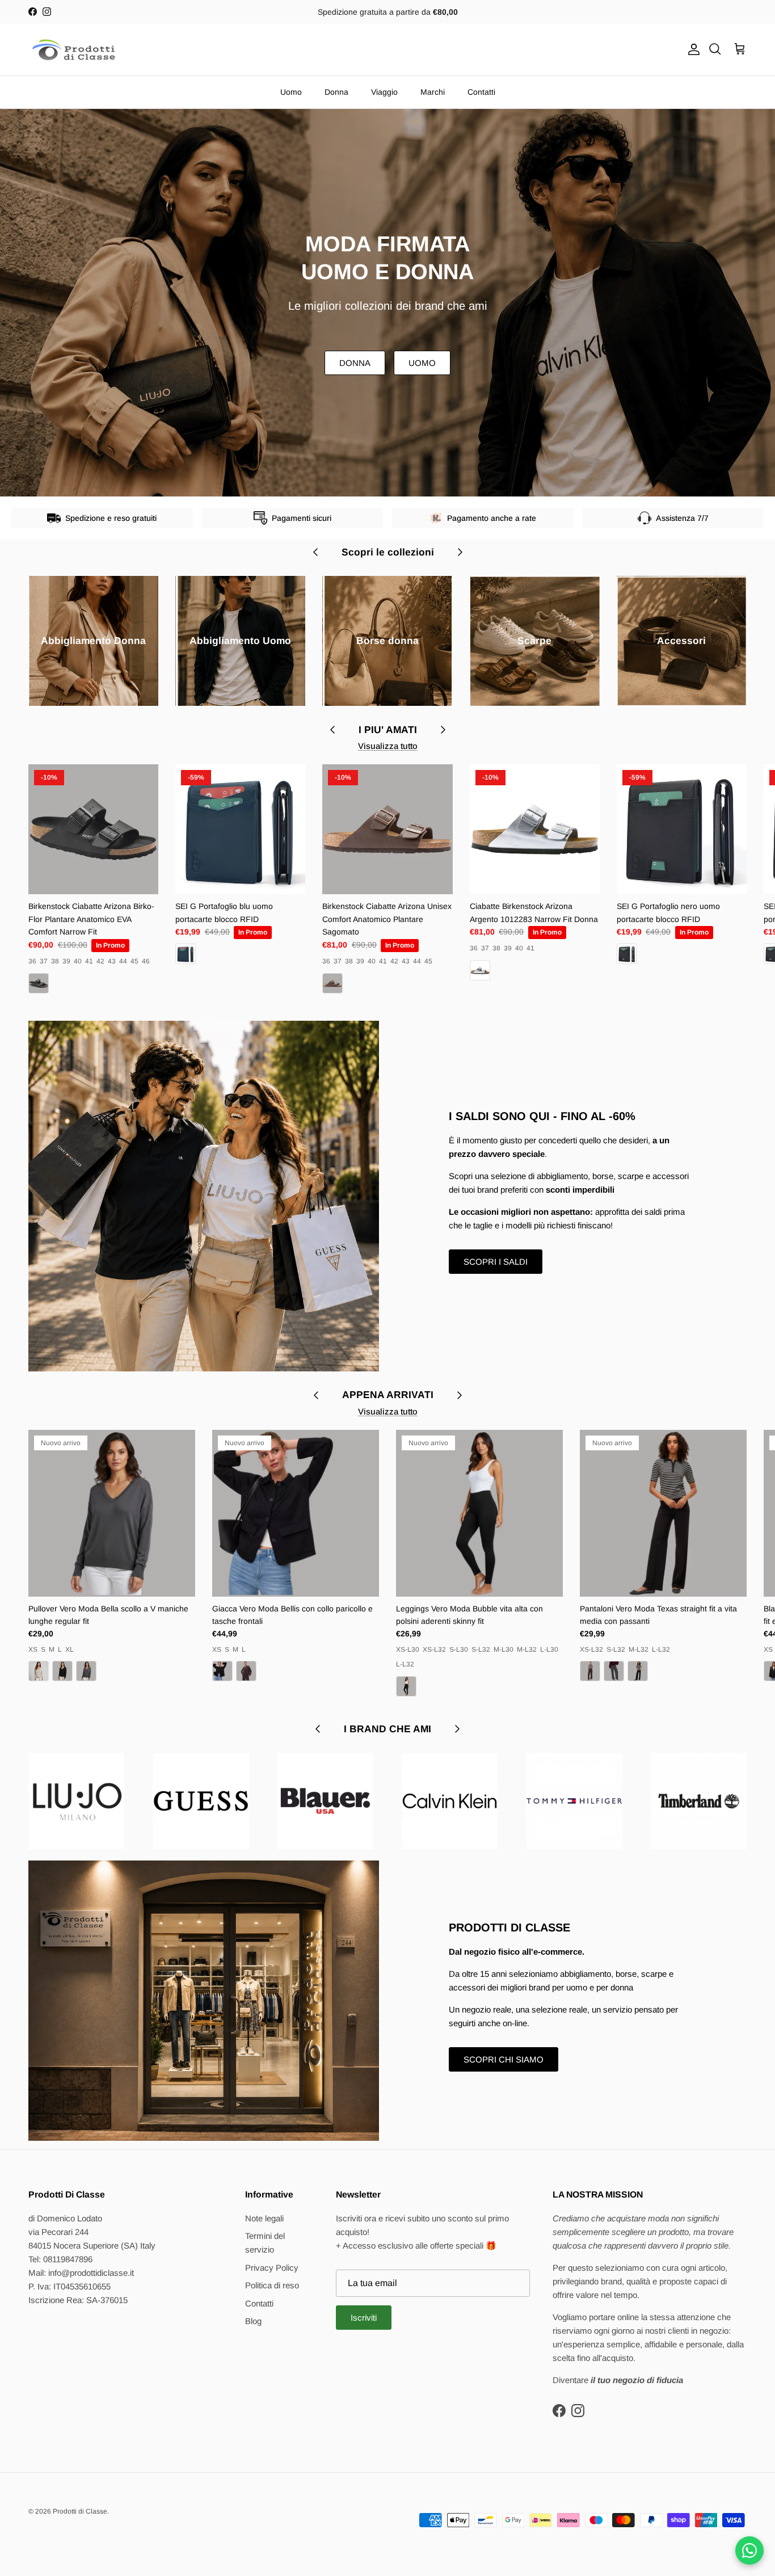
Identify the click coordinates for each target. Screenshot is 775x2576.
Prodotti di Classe (80, 2511)
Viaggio (384, 92)
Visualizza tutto (388, 746)
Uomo (291, 92)
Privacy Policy (272, 2268)
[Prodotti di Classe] (74, 50)
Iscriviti (364, 2318)
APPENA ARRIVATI (388, 1395)
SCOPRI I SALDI (496, 1262)
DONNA (355, 363)
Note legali (264, 2218)
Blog (253, 2321)
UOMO (422, 363)
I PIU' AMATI (388, 730)
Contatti (481, 92)
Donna (336, 92)
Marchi (433, 92)
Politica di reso (272, 2285)
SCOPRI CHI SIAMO (504, 2059)
